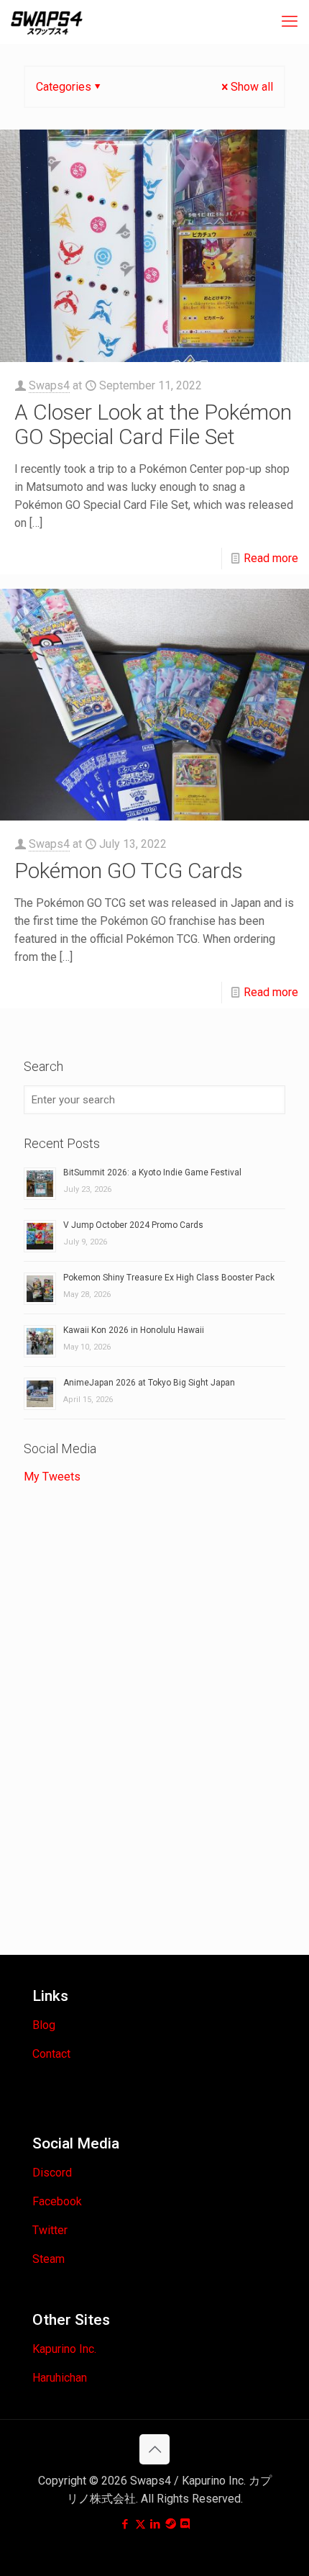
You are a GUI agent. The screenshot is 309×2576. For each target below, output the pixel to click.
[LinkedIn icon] (156, 2524)
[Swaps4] (47, 22)
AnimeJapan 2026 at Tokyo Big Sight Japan (149, 1383)
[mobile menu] (290, 22)
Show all (252, 87)
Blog (44, 2025)
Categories (64, 87)
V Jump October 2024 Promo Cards (133, 1225)
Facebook (57, 2201)
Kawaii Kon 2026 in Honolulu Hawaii (134, 1330)
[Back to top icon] (154, 2449)
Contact (51, 2054)
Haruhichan (60, 2378)
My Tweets (52, 1477)
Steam (49, 2259)
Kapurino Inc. (64, 2349)
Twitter (50, 2230)
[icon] (171, 2524)
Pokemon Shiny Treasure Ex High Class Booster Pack (169, 1278)
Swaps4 (49, 385)
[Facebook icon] (125, 2524)
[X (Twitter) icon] (140, 2524)
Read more (271, 558)
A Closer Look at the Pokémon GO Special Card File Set (153, 424)
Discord (52, 2173)
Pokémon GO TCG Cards (129, 871)
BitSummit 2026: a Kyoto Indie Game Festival (152, 1172)
